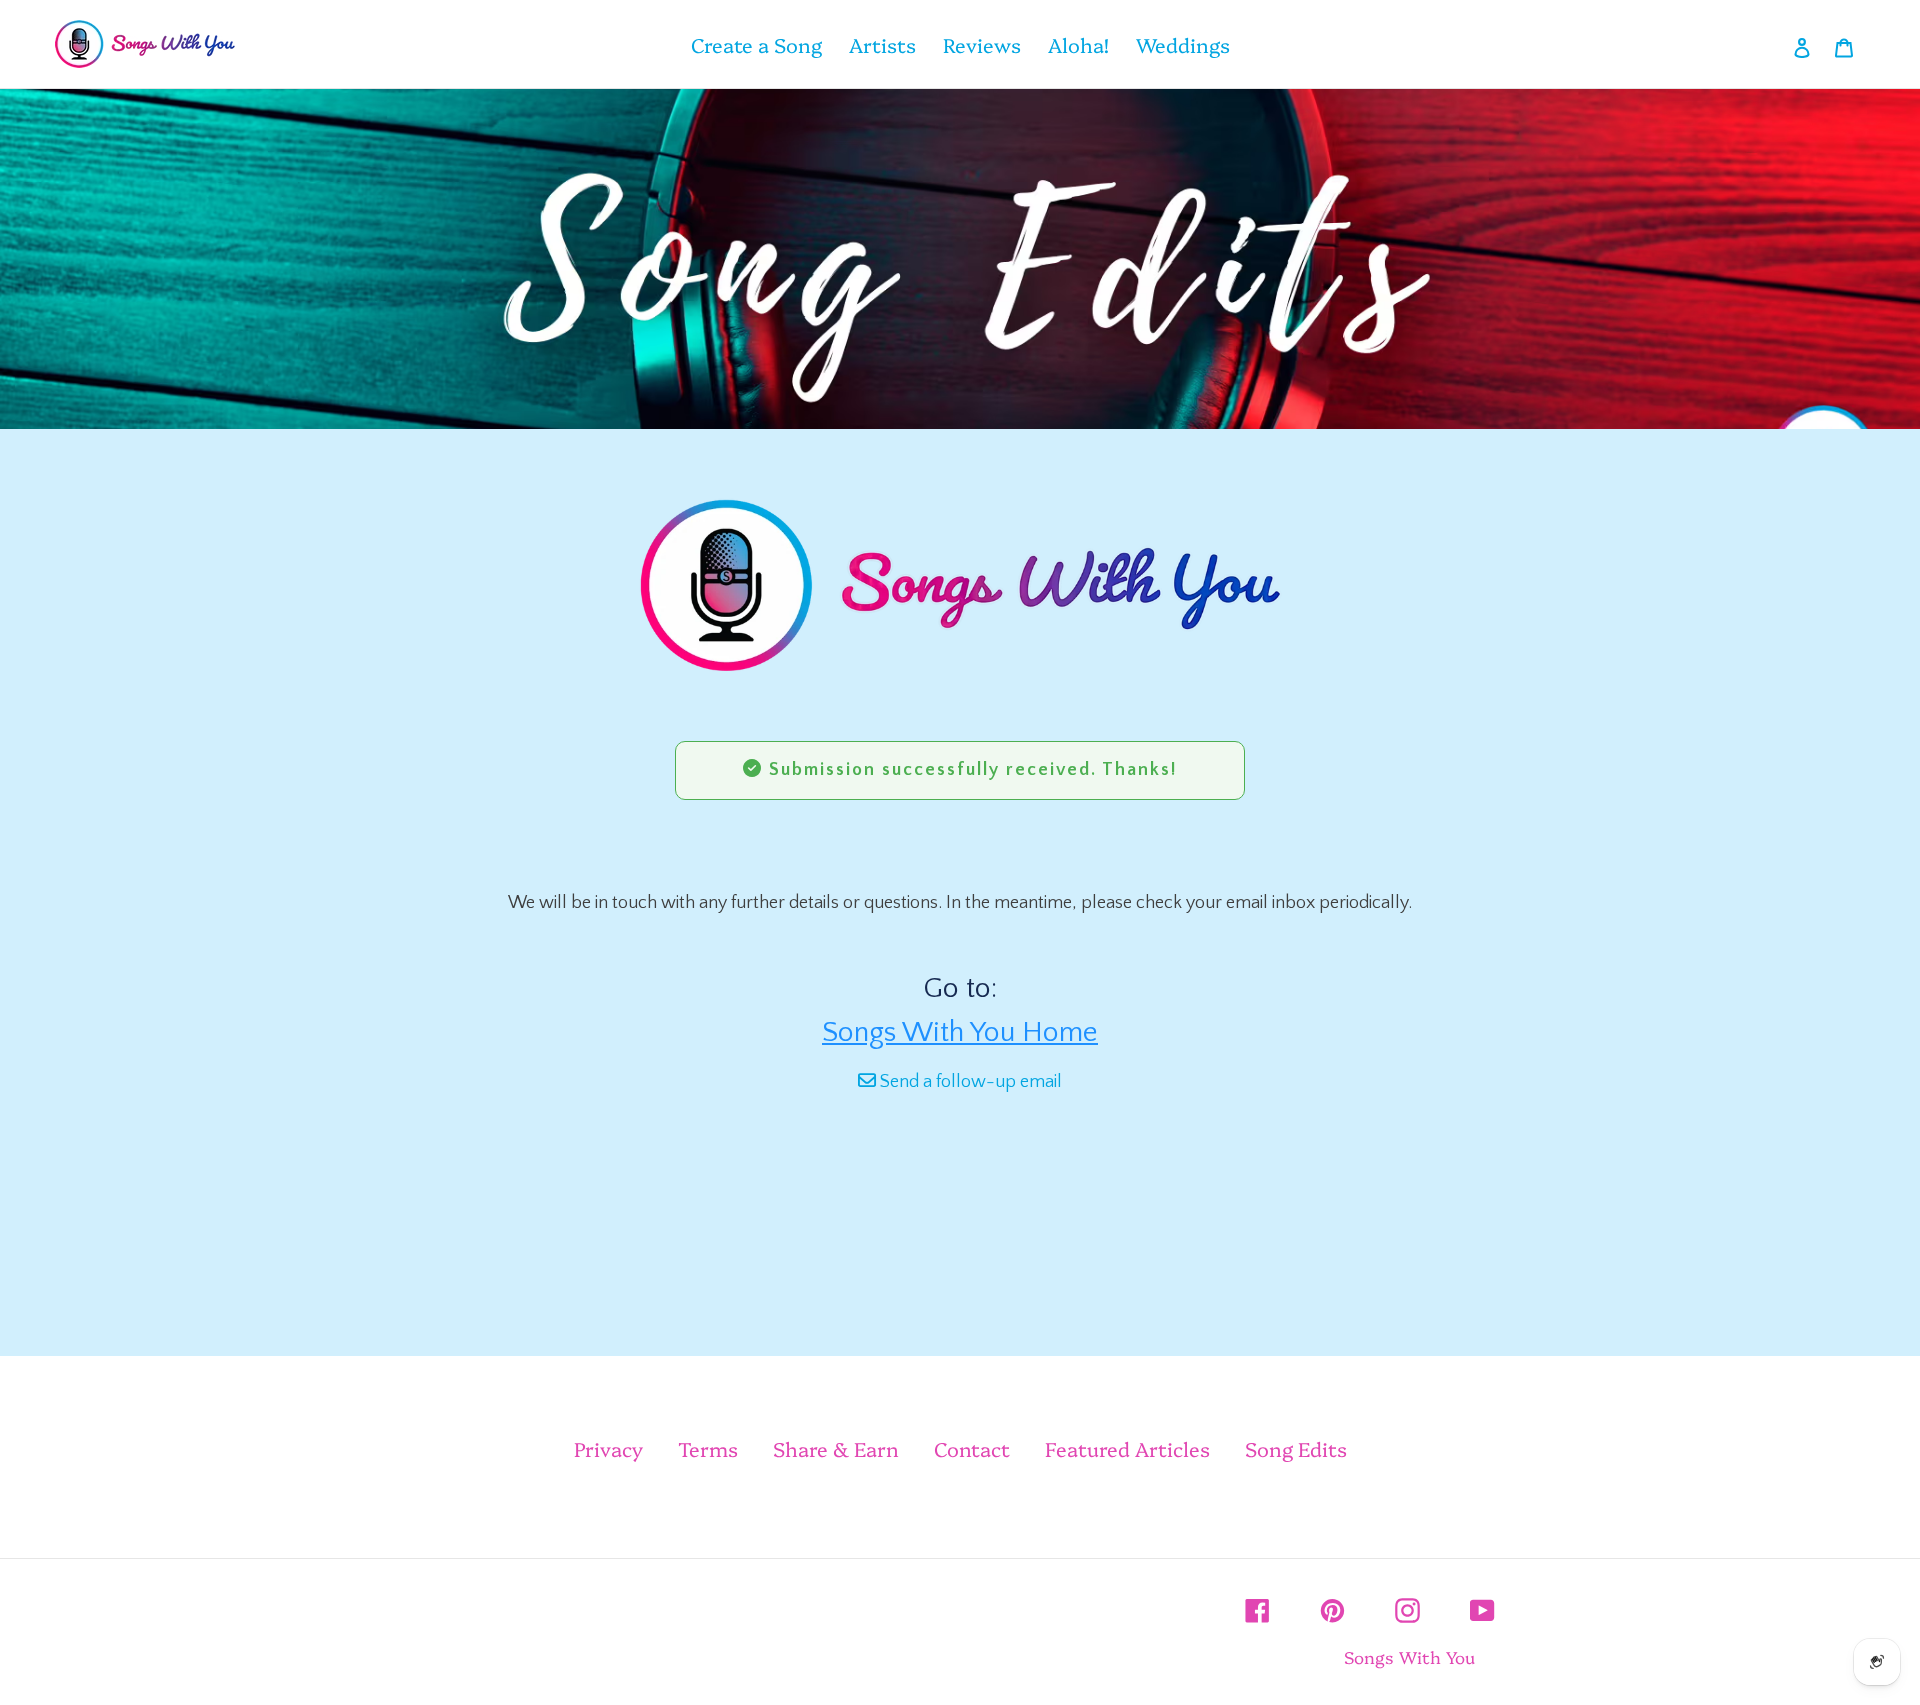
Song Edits (1296, 1448)
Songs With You (1409, 1656)
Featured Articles (1127, 1448)
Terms (708, 1448)
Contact (972, 1448)
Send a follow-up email (969, 1082)
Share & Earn (836, 1448)
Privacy (608, 1448)
